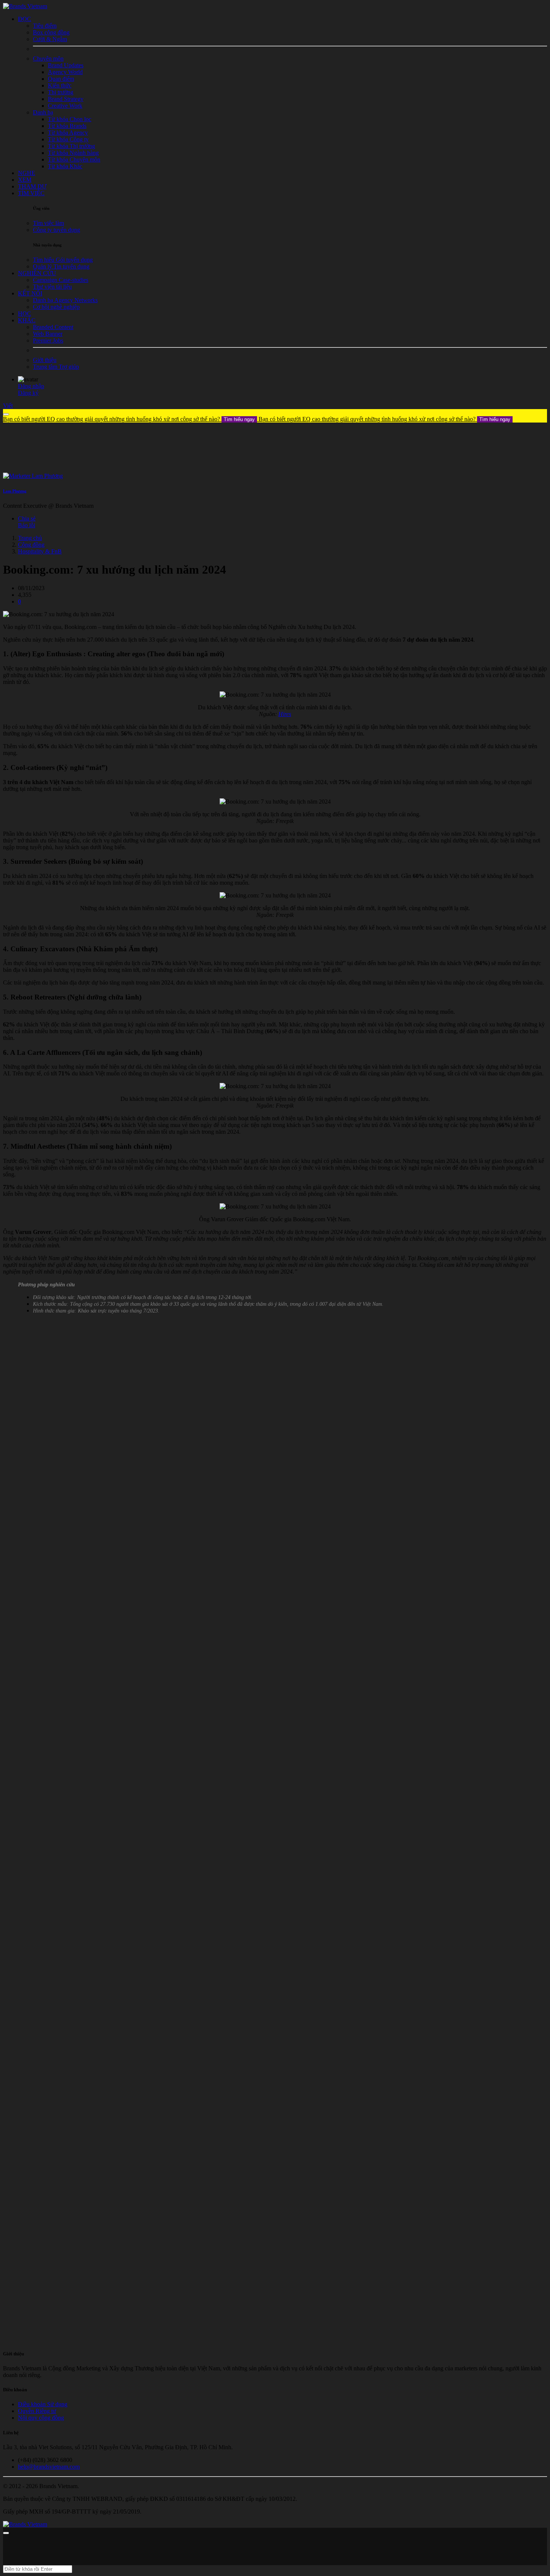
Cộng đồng (31, 545)
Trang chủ (30, 538)
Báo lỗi (27, 525)
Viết (8, 406)
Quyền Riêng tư (37, 2411)
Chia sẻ (27, 518)
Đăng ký (28, 393)
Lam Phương (15, 491)
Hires (285, 714)
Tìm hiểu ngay (239, 419)
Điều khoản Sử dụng (43, 2404)
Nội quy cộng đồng (41, 2418)
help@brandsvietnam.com (49, 2467)
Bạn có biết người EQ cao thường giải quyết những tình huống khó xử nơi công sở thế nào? (129, 419)
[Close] (6, 414)
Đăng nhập (31, 386)
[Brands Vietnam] (25, 6)
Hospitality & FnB (40, 551)
